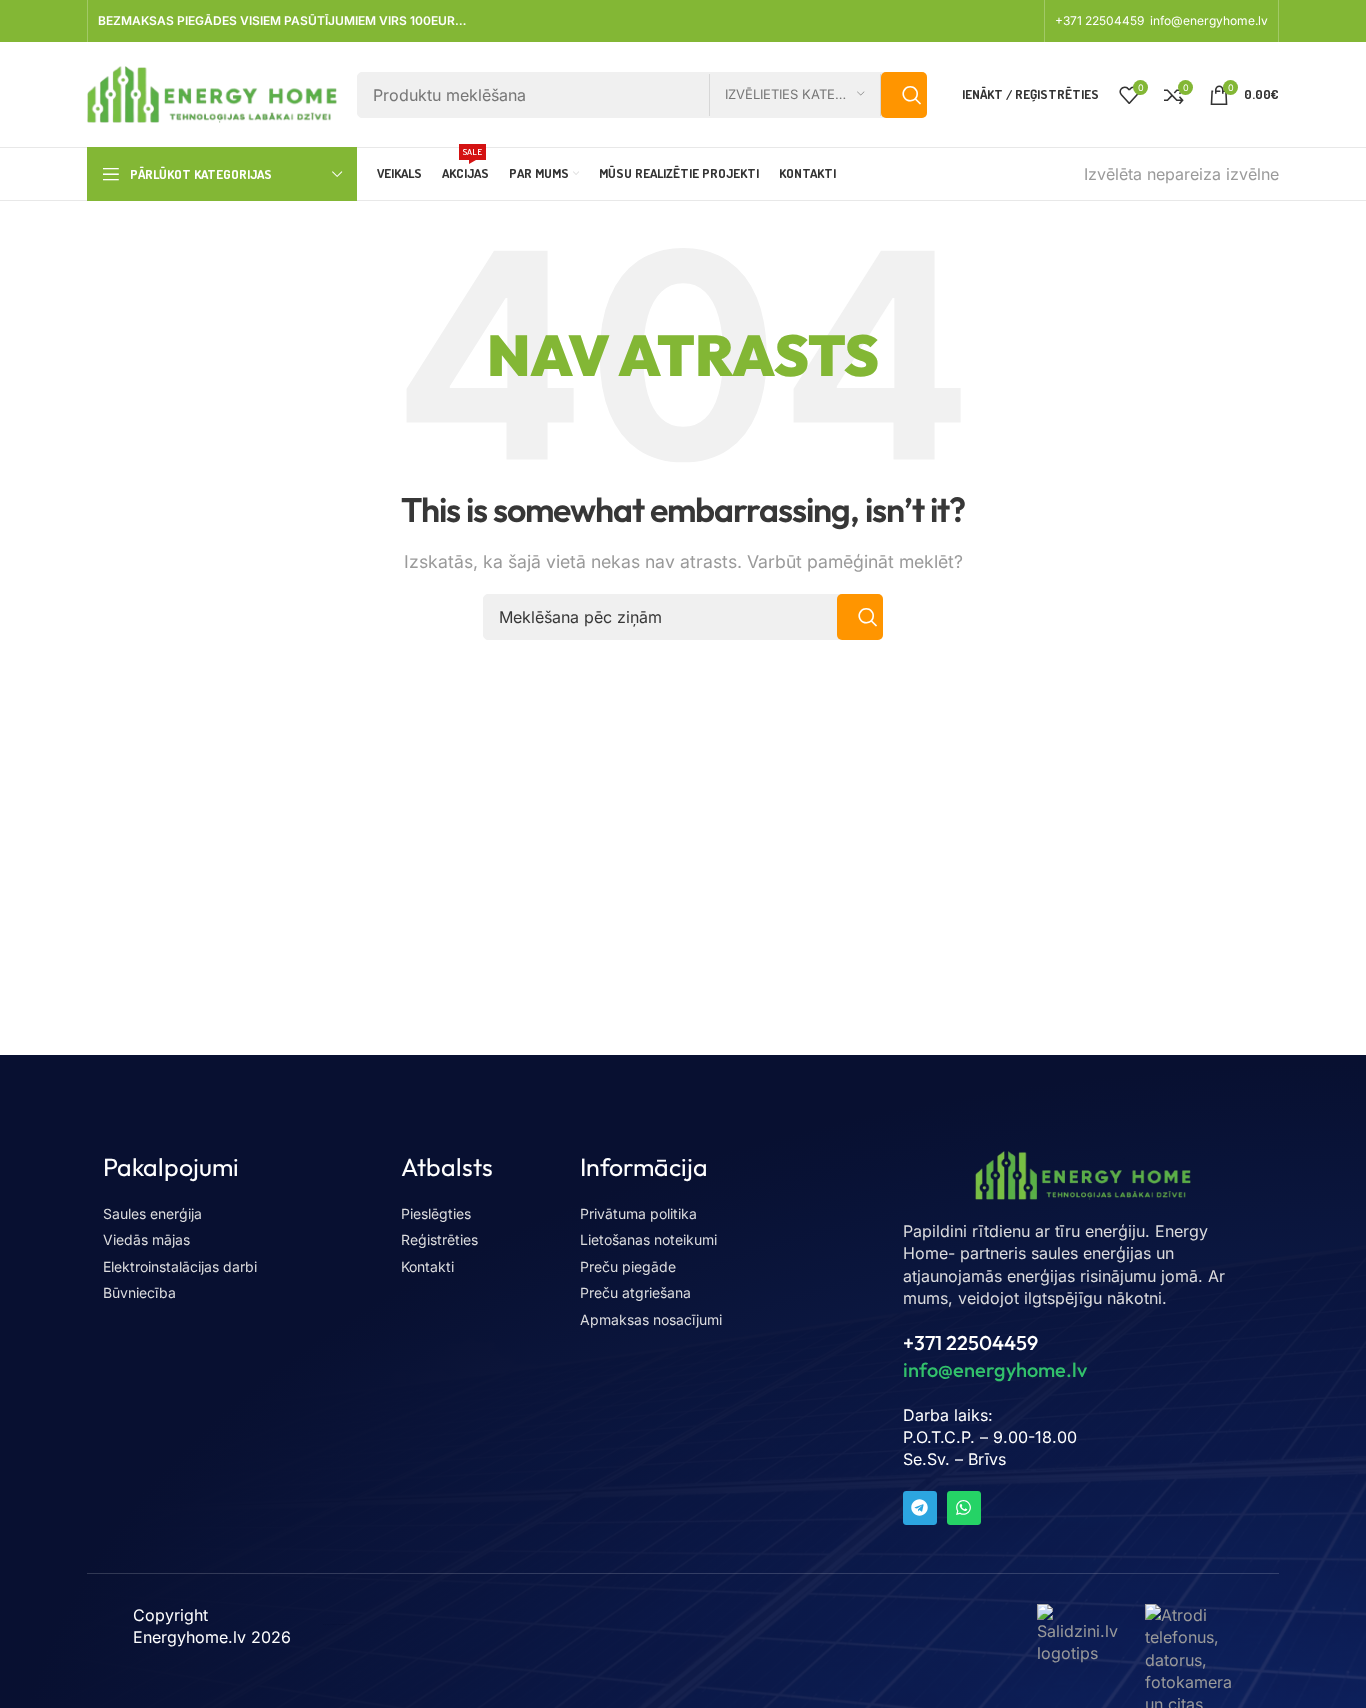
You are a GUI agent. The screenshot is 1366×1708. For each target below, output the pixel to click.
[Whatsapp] (964, 1508)
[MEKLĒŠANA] (904, 95)
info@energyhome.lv (1209, 20)
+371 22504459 (1101, 20)
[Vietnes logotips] (212, 93)
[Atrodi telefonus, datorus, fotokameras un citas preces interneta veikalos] (1189, 1692)
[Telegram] (920, 1508)
